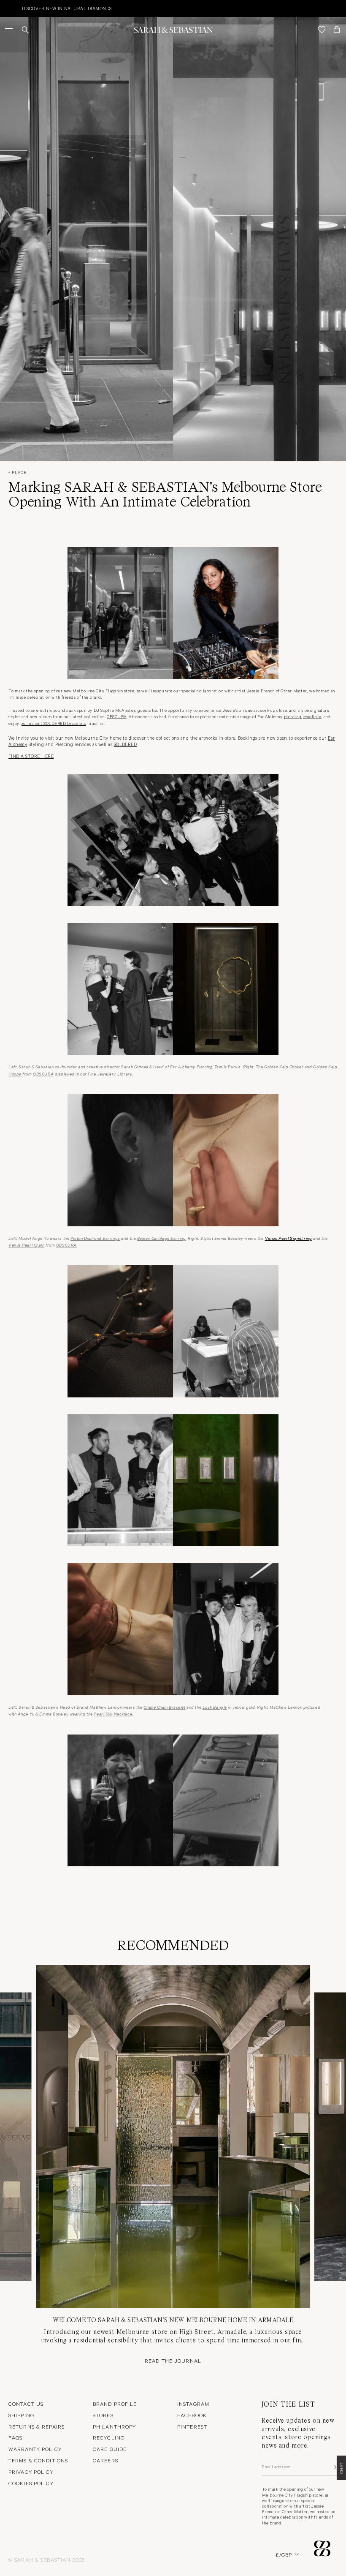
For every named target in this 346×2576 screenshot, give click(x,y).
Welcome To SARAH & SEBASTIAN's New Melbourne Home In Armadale (173, 2320)
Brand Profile (115, 2404)
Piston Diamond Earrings (95, 1238)
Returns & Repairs (36, 2426)
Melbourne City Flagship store (103, 691)
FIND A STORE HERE (31, 756)
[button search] (25, 30)
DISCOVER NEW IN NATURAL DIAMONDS (49, 8)
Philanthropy (114, 2426)
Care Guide (110, 2449)
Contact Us (26, 2404)
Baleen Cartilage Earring (161, 1238)
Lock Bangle (215, 1707)
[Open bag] (337, 30)
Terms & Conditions (38, 2460)
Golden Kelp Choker (284, 1066)
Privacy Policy (31, 2472)
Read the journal (173, 2361)
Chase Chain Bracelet (164, 1707)
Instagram (193, 2404)
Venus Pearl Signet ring (289, 1238)
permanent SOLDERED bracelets (53, 723)
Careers (105, 2460)
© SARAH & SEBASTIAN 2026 (47, 2560)
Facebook (192, 2415)
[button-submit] (335, 2467)
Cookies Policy (31, 2483)
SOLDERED (126, 744)
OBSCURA (117, 716)
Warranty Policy (35, 2449)
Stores (103, 2415)
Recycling (109, 2437)
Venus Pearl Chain (27, 1244)
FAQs (15, 2437)
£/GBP (284, 2554)
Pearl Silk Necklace (113, 1713)
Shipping (21, 2415)
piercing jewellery (303, 716)
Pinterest (192, 2426)
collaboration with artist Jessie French (236, 691)
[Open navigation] (10, 30)
